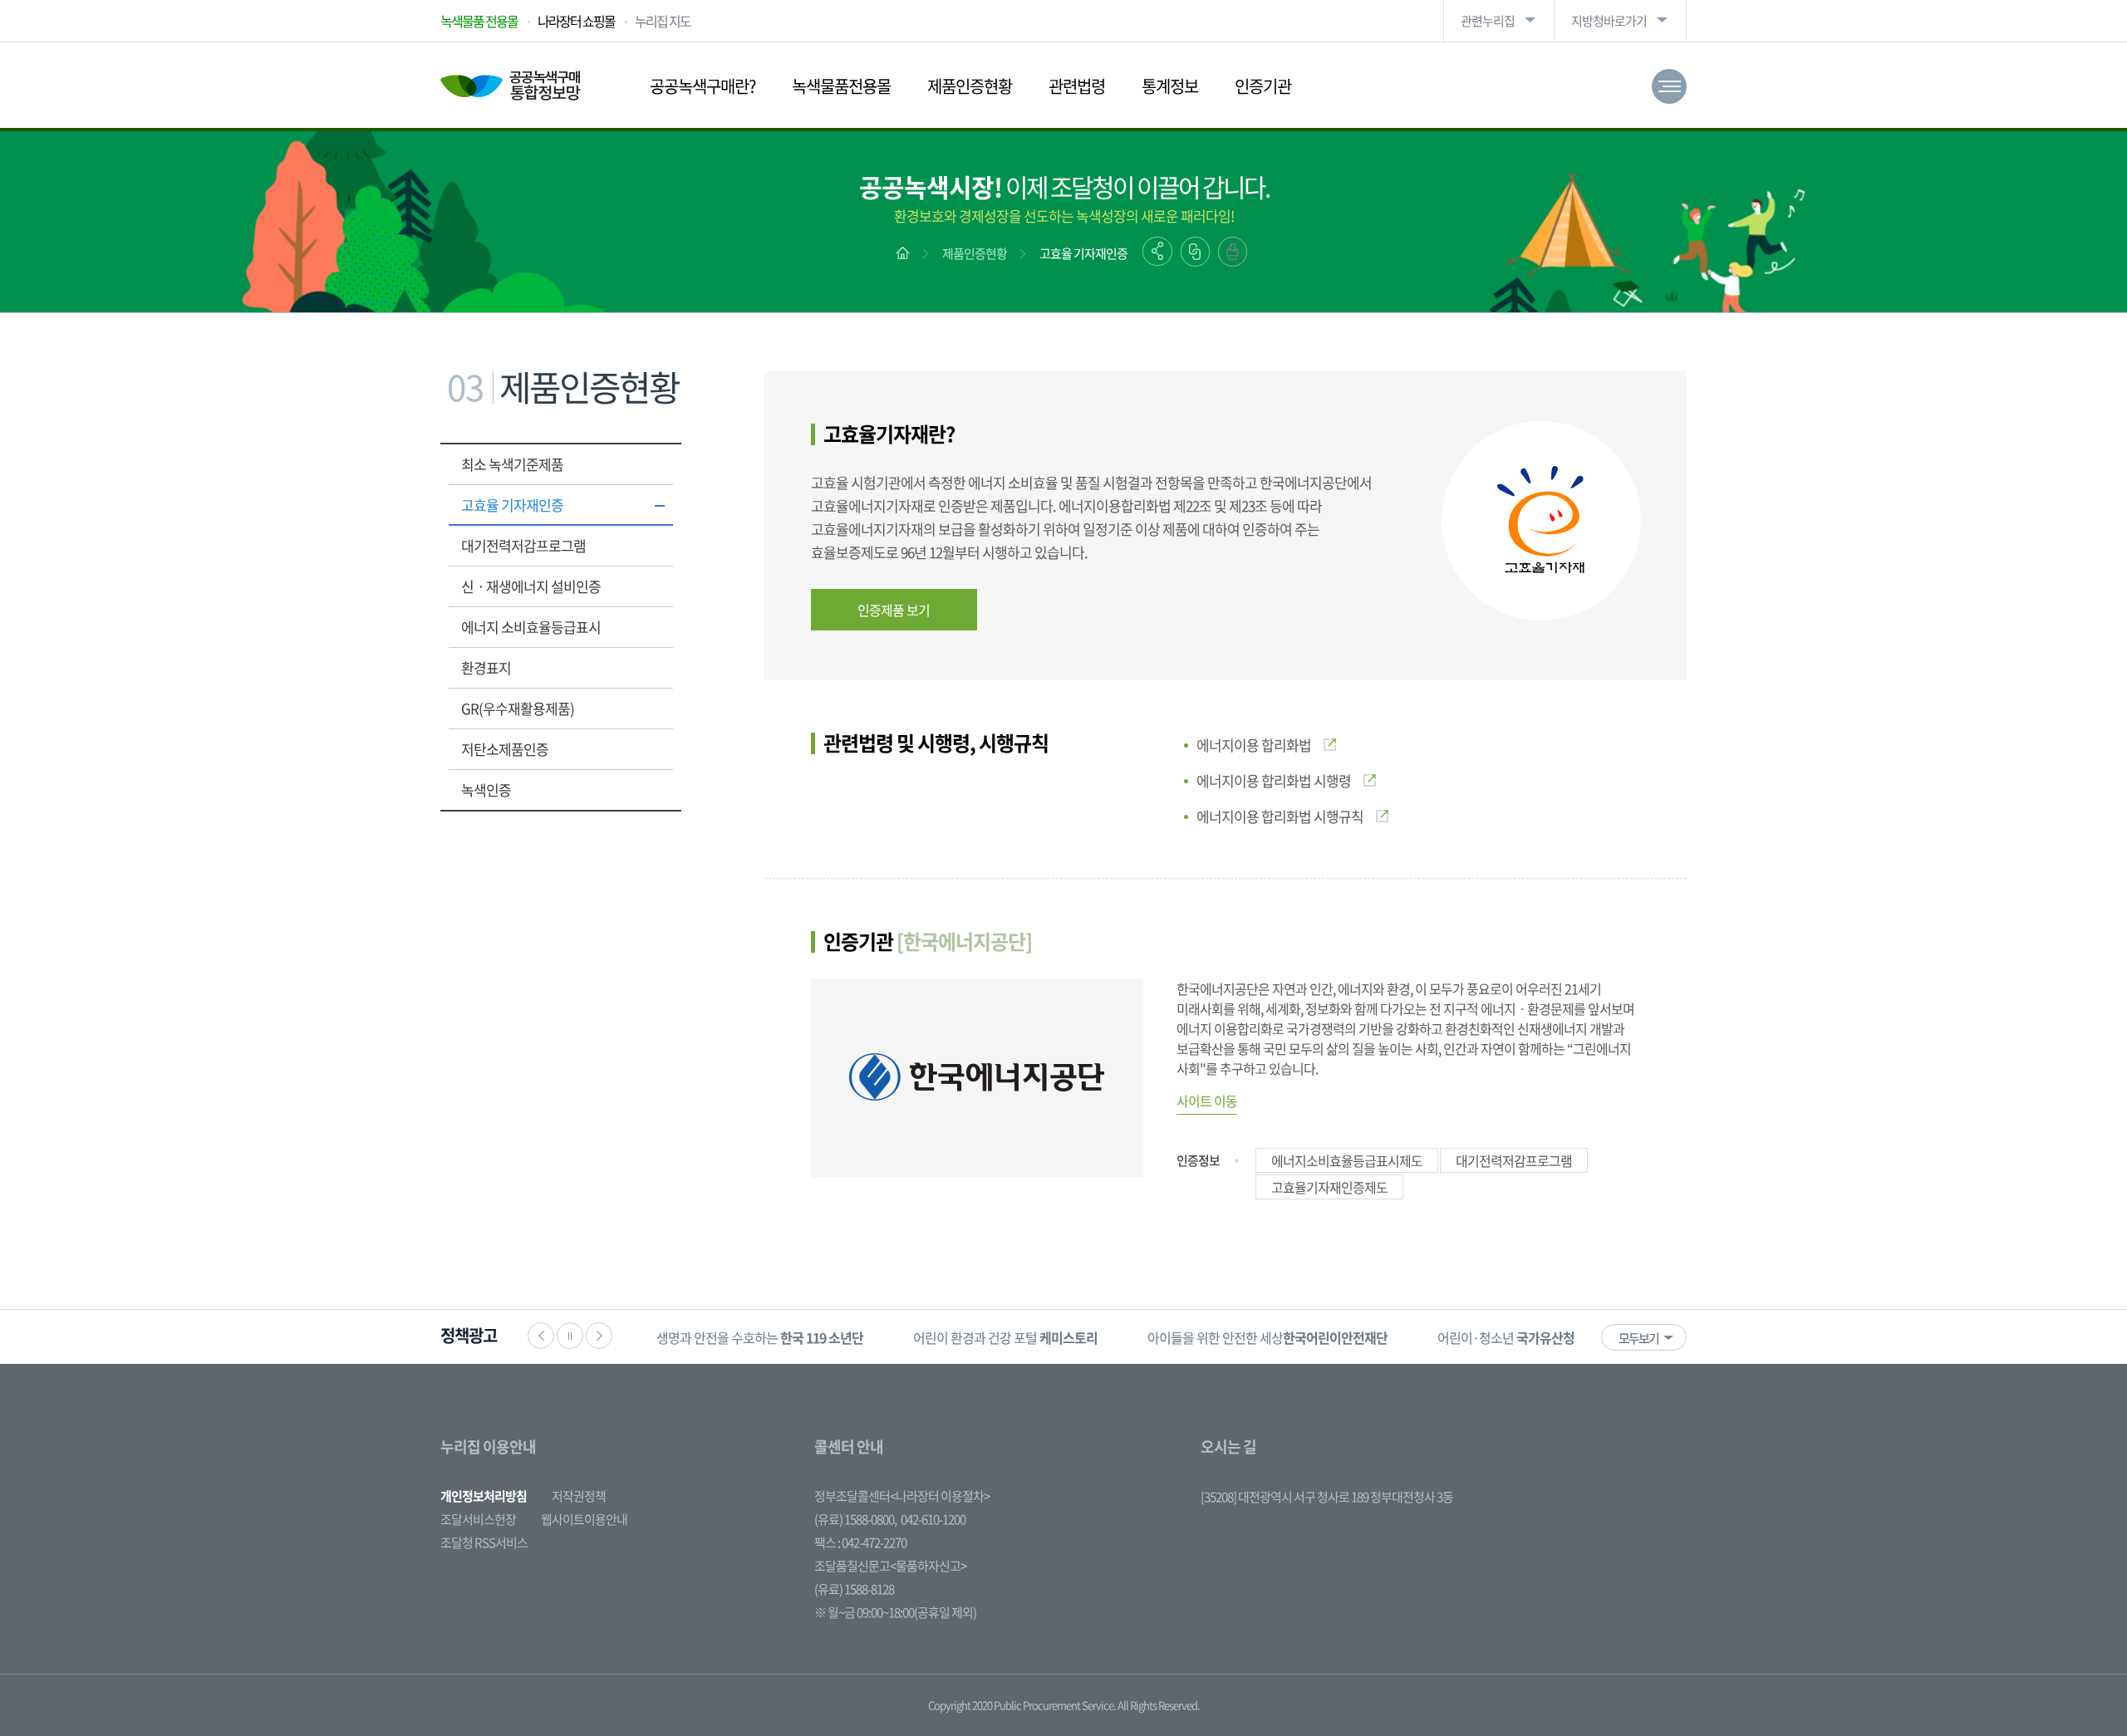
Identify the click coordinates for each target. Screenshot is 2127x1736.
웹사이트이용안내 (584, 1519)
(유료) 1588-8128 (854, 1589)
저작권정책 (579, 1496)
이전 (541, 1336)
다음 (599, 1336)
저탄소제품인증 (505, 749)
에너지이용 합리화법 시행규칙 (1280, 816)
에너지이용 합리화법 (1254, 745)
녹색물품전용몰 (841, 86)
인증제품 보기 (894, 610)
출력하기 (1233, 252)
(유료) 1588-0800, (855, 1519)
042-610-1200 (933, 1519)
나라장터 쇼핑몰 (576, 21)
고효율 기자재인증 (1083, 253)
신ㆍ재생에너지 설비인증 (531, 586)
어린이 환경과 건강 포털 (1005, 1337)
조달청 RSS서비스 (484, 1542)
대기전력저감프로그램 (523, 545)
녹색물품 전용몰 (479, 21)
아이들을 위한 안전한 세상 (1267, 1337)
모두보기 (1638, 1338)
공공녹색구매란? (702, 86)
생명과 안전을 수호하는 (760, 1337)
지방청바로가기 (1609, 21)
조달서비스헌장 (478, 1519)
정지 (570, 1336)
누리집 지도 (663, 21)
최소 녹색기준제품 (512, 464)
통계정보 (1170, 86)
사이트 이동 (1207, 1101)
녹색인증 (486, 790)
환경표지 (486, 667)
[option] (760, 1337)
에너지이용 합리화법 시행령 (1274, 780)
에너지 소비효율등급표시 (531, 627)
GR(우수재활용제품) (518, 708)
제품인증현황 (970, 86)
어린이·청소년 (1506, 1337)
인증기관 (1263, 86)
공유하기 (1157, 251)
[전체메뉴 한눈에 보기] (1669, 86)
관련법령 (1077, 86)
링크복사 (1195, 252)
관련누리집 (1488, 21)
